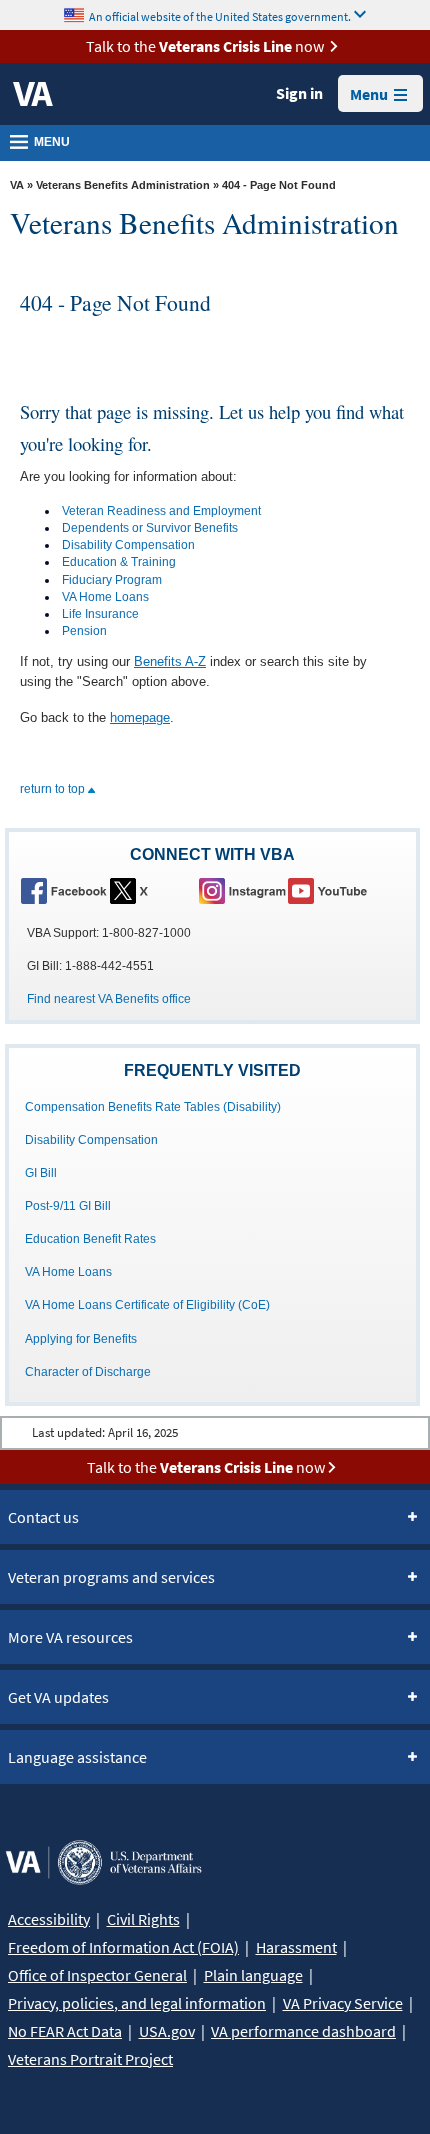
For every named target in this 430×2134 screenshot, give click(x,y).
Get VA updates (58, 1697)
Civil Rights (143, 1919)
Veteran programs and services (111, 1577)
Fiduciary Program (112, 580)
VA (17, 185)
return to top (54, 789)
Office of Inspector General (97, 1975)
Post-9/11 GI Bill (68, 1206)
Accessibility (49, 1919)
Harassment (296, 1947)
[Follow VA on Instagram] (242, 890)
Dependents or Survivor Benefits (150, 528)
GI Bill (41, 1173)
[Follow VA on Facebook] (64, 890)
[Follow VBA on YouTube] (331, 890)
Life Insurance (100, 614)
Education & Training (119, 562)
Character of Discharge (88, 1372)
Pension (84, 631)
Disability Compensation (128, 545)
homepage (140, 717)
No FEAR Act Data (65, 2031)
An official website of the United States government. (220, 15)
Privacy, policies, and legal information (137, 2003)
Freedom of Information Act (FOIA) (123, 1947)
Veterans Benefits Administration (123, 185)
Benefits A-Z (170, 661)
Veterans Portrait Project (90, 2059)
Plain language (253, 1975)
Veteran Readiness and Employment (161, 511)
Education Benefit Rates (90, 1239)
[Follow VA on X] (153, 890)
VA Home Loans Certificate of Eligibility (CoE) (147, 1305)
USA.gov (167, 2031)
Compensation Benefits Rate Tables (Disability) (153, 1107)
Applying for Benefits (81, 1339)
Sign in (299, 93)
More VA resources (70, 1637)
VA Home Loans (105, 597)
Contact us (43, 1517)
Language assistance (77, 1757)
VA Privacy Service (343, 2003)
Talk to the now (205, 46)
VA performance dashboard (303, 2031)
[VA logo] (33, 94)
